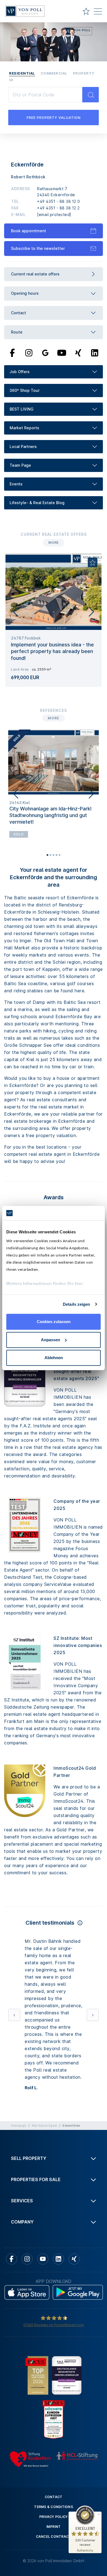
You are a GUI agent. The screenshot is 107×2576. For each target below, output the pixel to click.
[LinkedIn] (95, 353)
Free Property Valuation (54, 118)
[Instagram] (29, 353)
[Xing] (78, 353)
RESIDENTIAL (22, 73)
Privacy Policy (54, 2395)
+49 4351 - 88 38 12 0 (59, 201)
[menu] (98, 12)
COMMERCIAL (54, 73)
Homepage (19, 2004)
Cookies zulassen (54, 1322)
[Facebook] (12, 353)
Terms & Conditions (54, 2385)
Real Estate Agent (44, 2004)
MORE (54, 543)
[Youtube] (62, 353)
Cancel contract (54, 2415)
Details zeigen (76, 1304)
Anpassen (50, 1340)
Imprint (54, 2405)
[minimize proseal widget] (99, 2514)
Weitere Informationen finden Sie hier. (45, 1284)
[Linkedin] (58, 2137)
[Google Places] (45, 353)
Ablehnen (54, 1358)
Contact (54, 2375)
